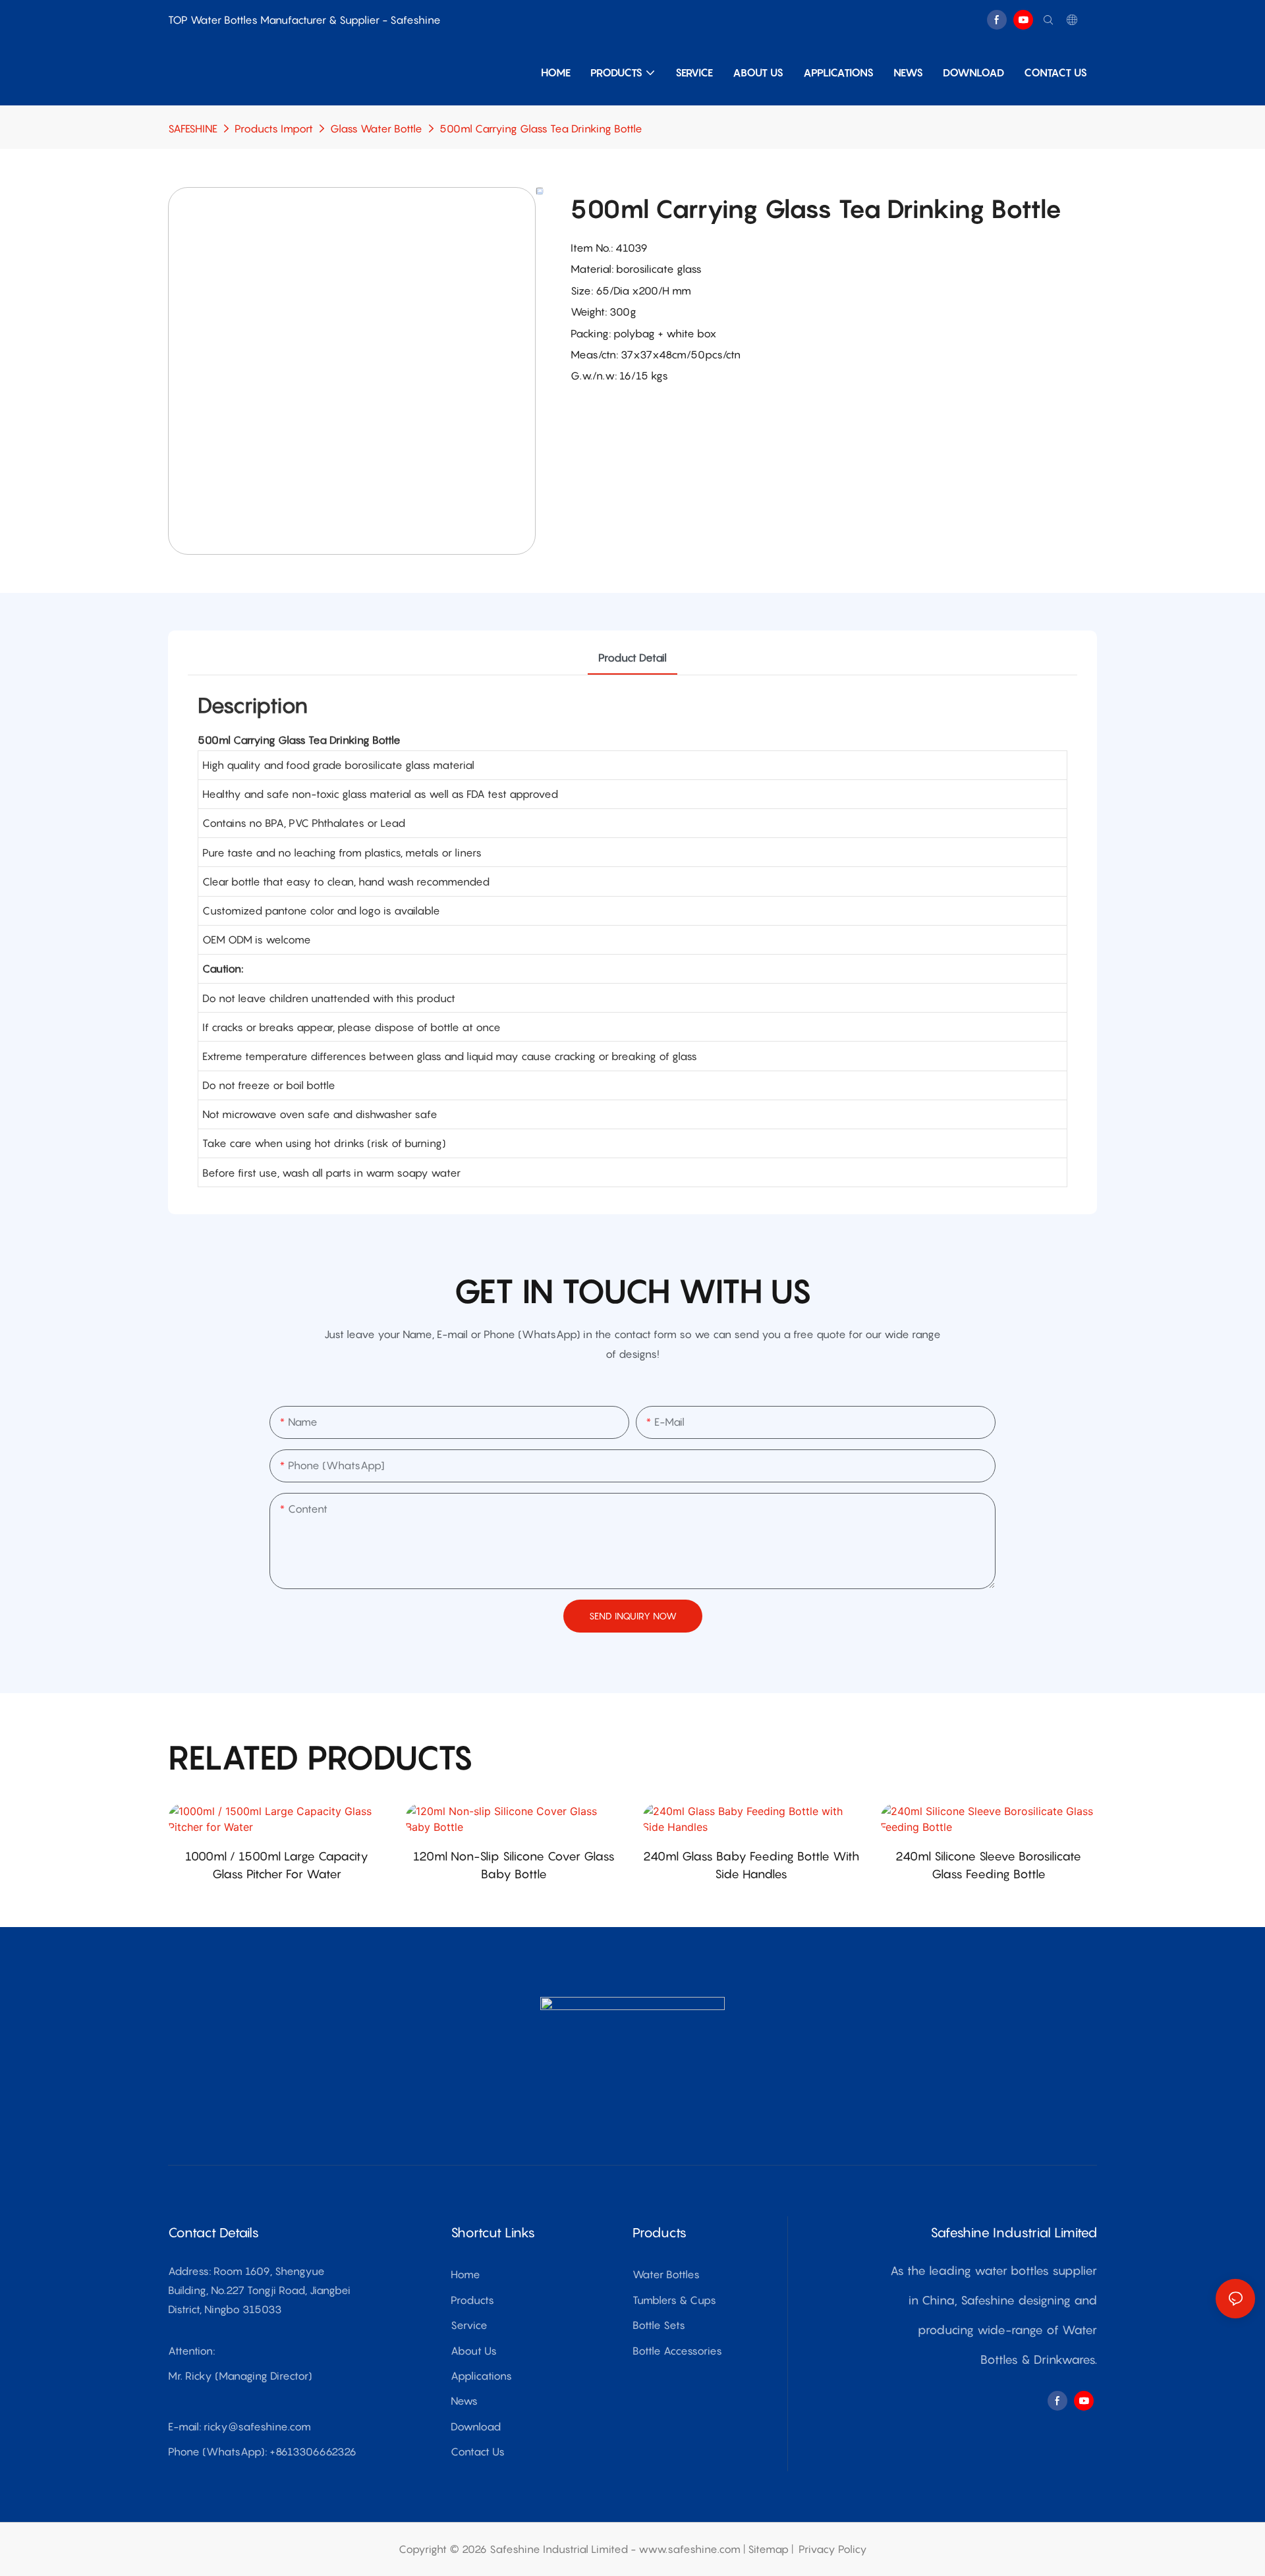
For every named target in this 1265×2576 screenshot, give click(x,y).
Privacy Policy (833, 2549)
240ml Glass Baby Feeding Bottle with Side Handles (751, 1865)
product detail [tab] (632, 658)
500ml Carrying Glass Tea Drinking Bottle (541, 128)
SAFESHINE (193, 128)
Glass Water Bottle (376, 128)
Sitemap (768, 2549)
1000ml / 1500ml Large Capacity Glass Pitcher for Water (277, 1865)
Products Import (274, 128)
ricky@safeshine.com (257, 2426)
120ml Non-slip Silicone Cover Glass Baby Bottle (514, 1865)
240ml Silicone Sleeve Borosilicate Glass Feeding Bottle (988, 1865)
